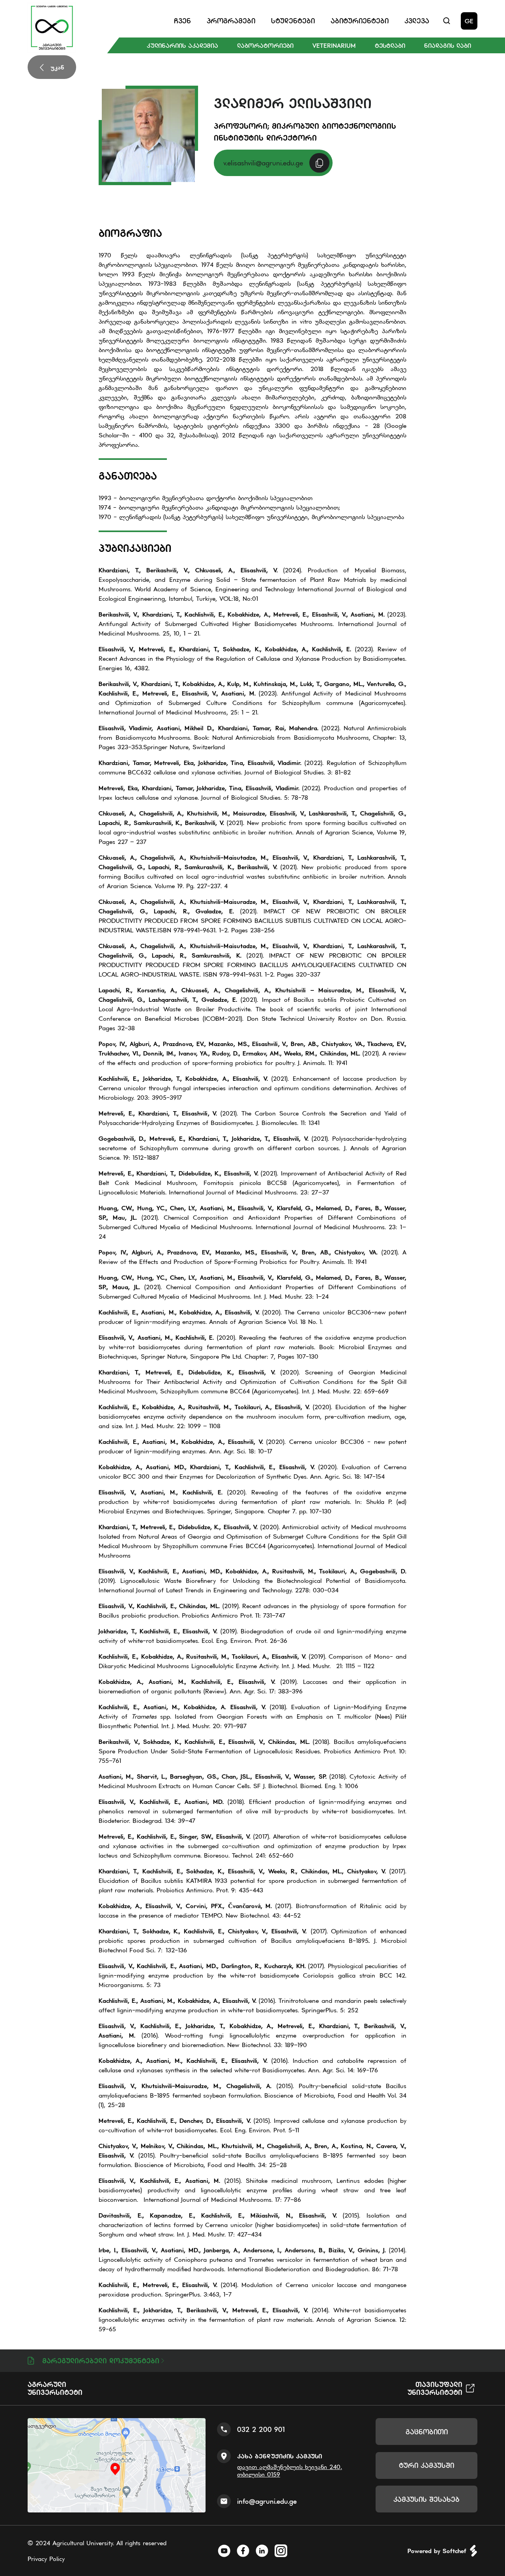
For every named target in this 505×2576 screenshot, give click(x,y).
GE (469, 21)
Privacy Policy (46, 2559)
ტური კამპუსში (426, 2465)
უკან (57, 67)
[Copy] (319, 163)
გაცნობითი (427, 2432)
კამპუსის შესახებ (426, 2499)
